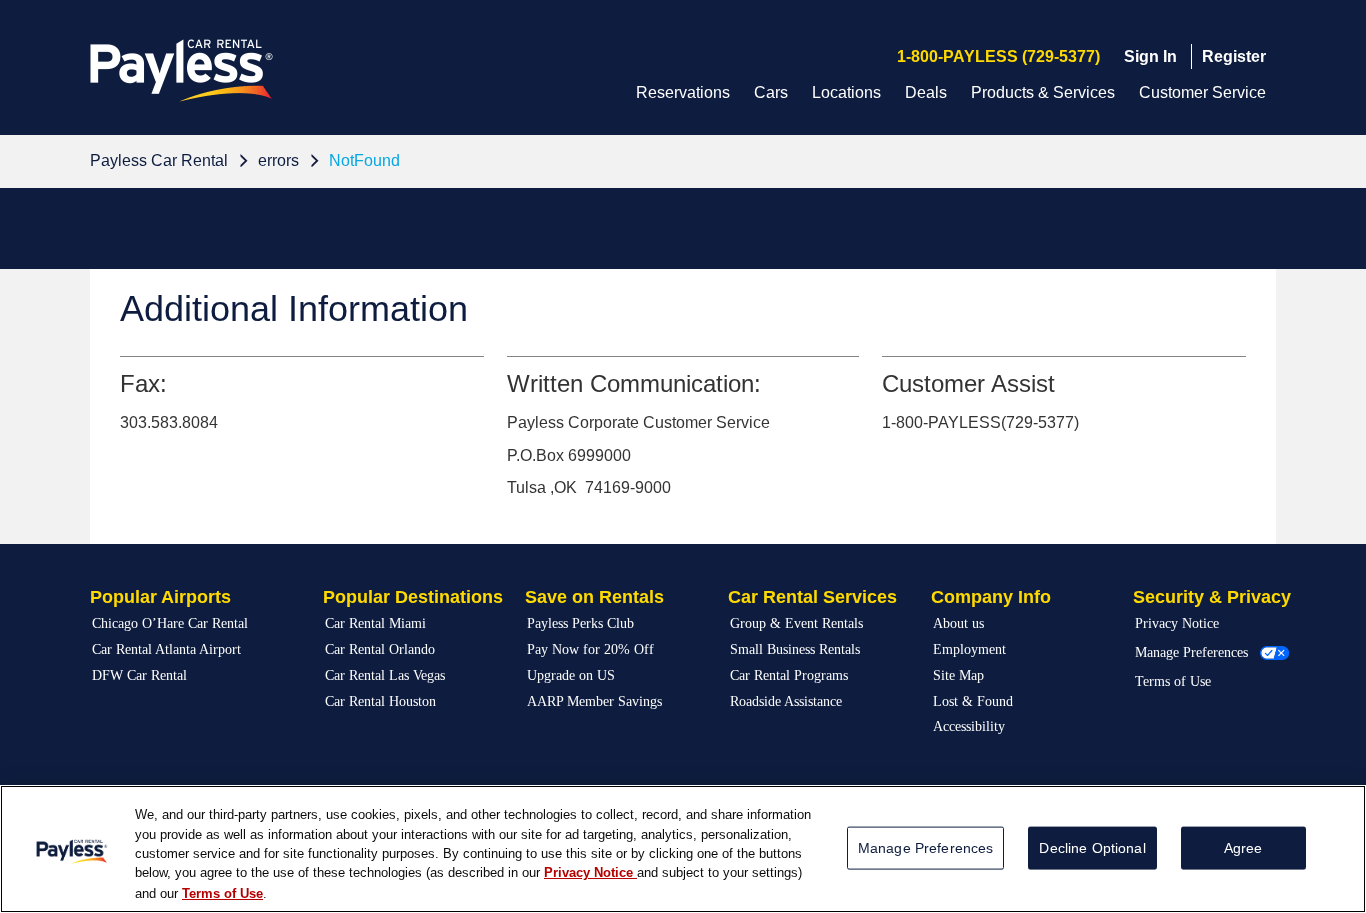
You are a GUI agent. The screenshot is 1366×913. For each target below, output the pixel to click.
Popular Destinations (413, 597)
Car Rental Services (812, 597)
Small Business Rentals (795, 649)
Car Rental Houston (380, 701)
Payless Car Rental (159, 160)
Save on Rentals (594, 597)
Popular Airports (160, 597)
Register (1234, 56)
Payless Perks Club (580, 623)
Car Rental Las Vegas (385, 675)
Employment (969, 649)
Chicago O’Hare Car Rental (170, 623)
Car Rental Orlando (380, 649)
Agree (1243, 848)
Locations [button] (846, 92)
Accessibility (969, 726)
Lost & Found (973, 701)
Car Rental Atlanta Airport (166, 649)
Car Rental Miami (375, 623)
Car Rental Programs (789, 675)
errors (278, 160)
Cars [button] (771, 92)
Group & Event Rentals (796, 623)
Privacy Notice (1177, 623)
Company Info (991, 597)
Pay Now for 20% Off (590, 649)
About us (958, 623)
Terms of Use (1173, 681)
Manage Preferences (1191, 652)
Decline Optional (1092, 848)
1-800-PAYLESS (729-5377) (998, 56)
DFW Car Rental (139, 675)
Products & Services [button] (1043, 92)
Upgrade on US (571, 675)
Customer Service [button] (1202, 92)
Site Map (958, 675)
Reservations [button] (683, 92)
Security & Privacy (1212, 597)
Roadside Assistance (786, 701)
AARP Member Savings (594, 701)
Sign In (1150, 56)
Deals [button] (926, 92)
